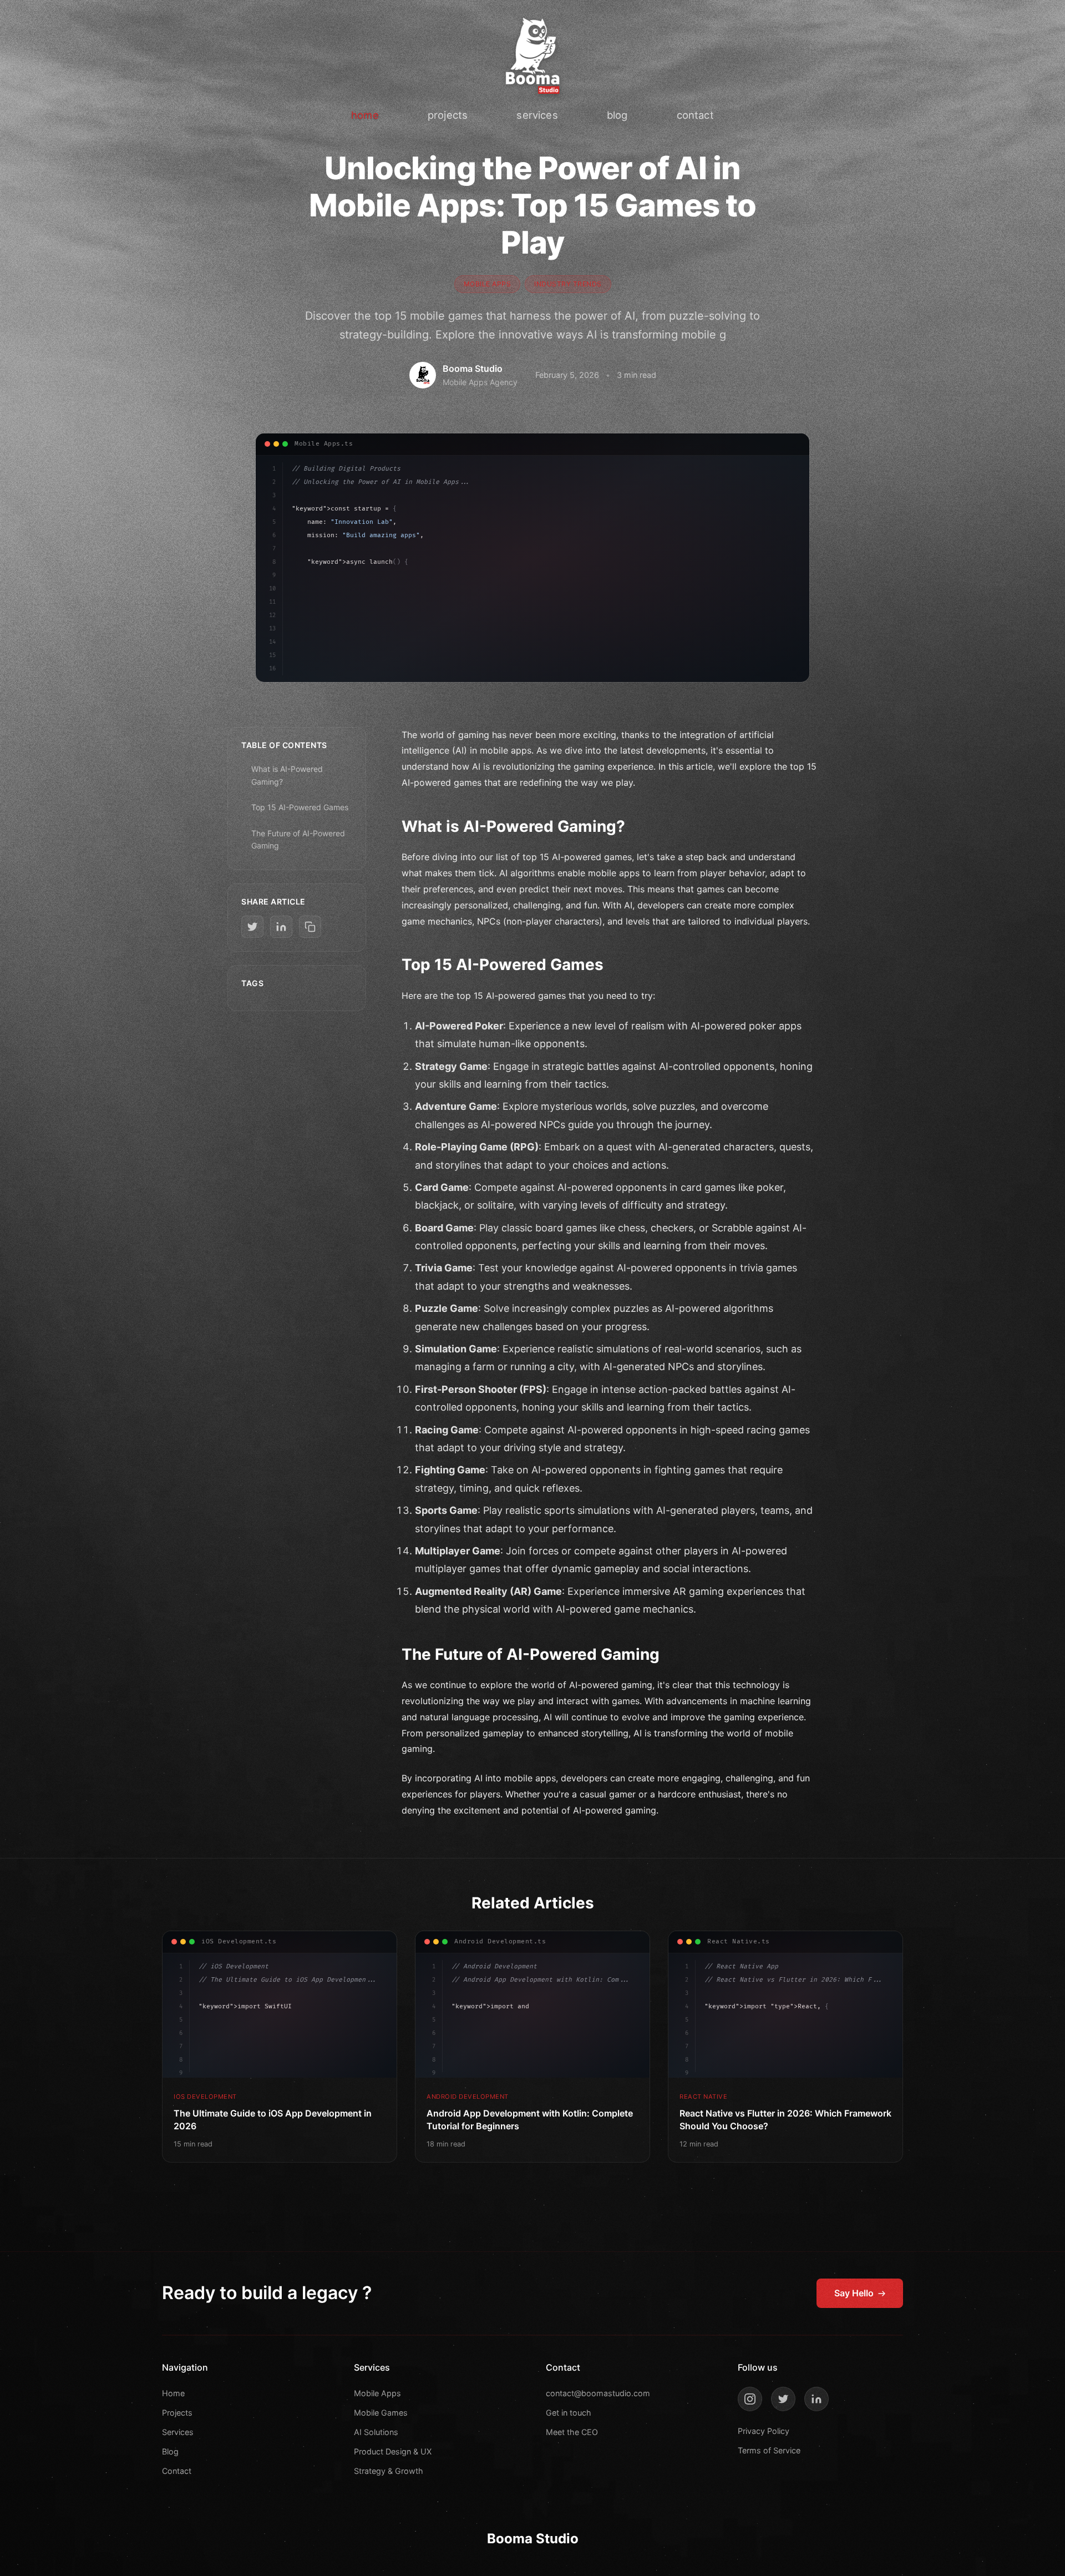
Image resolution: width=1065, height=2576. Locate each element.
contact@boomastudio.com (598, 2393)
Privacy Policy (764, 2431)
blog (617, 115)
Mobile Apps (377, 2393)
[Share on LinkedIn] (281, 927)
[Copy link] (310, 927)
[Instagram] (750, 2399)
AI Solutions (376, 2432)
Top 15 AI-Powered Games (300, 807)
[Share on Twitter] (252, 927)
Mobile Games (381, 2413)
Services (178, 2432)
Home (173, 2393)
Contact (177, 2471)
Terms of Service (769, 2450)
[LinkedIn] (816, 2399)
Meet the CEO (572, 2432)
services (537, 115)
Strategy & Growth (389, 2471)
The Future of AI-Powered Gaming (298, 839)
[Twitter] (783, 2399)
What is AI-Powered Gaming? (287, 775)
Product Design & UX (393, 2451)
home (365, 115)
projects (448, 115)
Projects (177, 2413)
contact (695, 115)
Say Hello (854, 2293)
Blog (170, 2451)
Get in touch (569, 2413)
